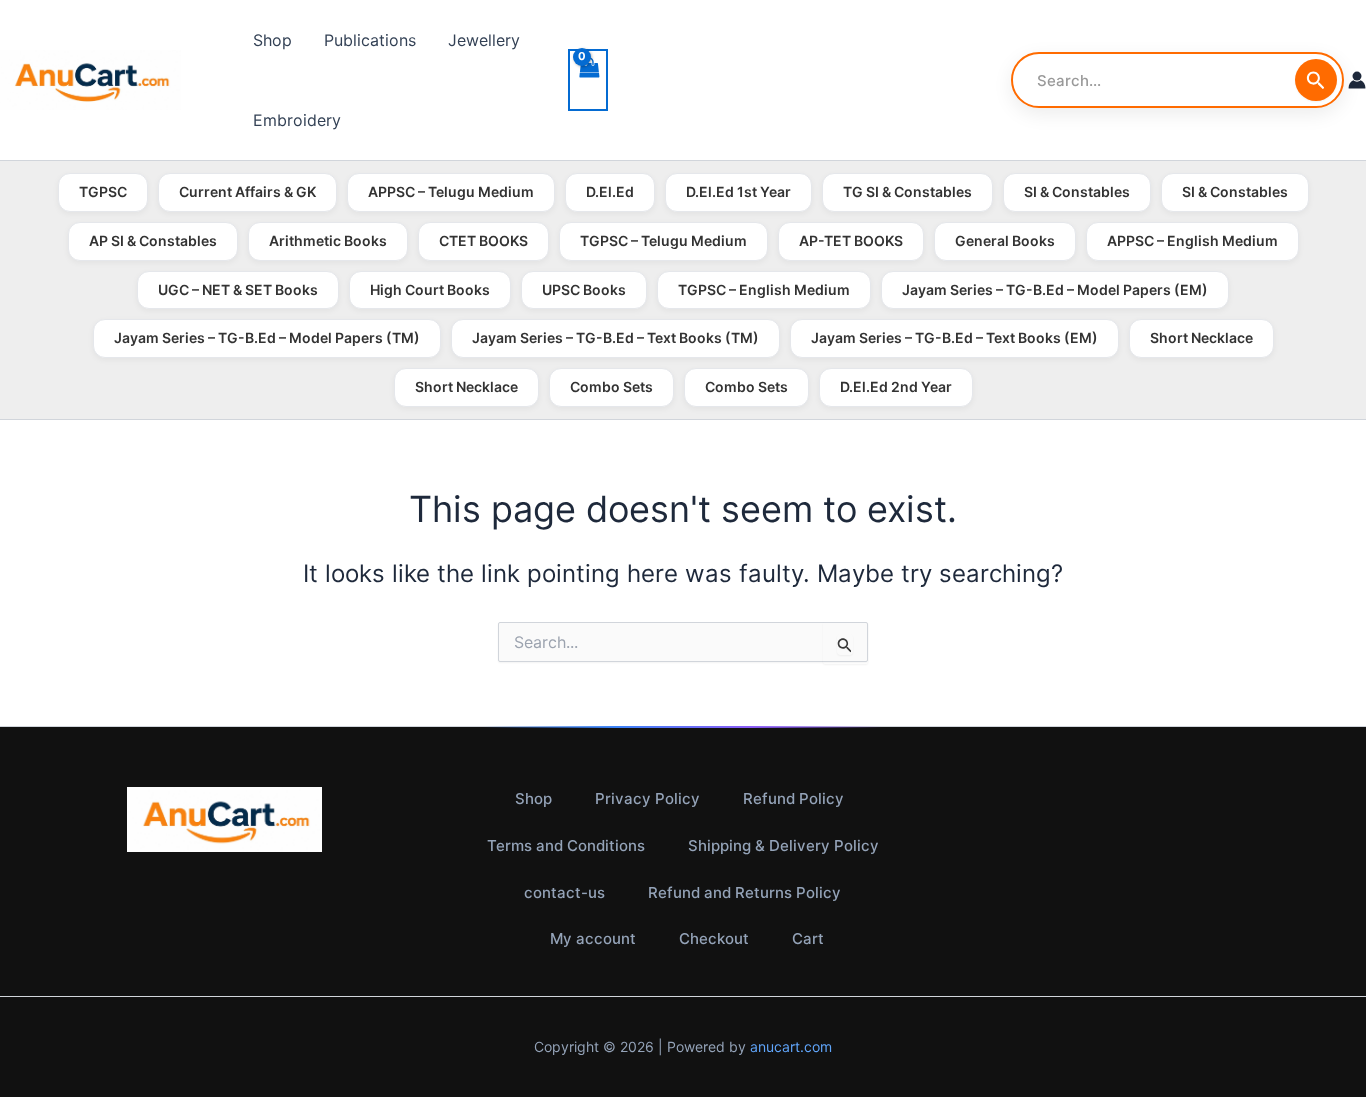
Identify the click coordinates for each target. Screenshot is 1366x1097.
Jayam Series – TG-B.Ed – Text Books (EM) (954, 337)
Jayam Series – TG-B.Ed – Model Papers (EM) (1055, 289)
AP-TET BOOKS (851, 240)
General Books (1005, 240)
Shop (272, 40)
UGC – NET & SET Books (238, 289)
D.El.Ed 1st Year (738, 191)
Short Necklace (1201, 337)
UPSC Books (584, 289)
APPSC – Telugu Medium (451, 191)
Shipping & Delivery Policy (783, 845)
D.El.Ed (610, 191)
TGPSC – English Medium (764, 289)
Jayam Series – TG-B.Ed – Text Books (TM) (615, 337)
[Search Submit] (1316, 80)
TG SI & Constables (907, 191)
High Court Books (430, 289)
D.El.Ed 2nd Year (896, 386)
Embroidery (297, 120)
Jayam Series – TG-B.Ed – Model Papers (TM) (267, 337)
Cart (808, 938)
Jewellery (484, 40)
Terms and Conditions (566, 845)
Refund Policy (793, 798)
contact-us (564, 892)
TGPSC (103, 191)
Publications (370, 40)
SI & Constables (1077, 191)
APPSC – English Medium (1192, 240)
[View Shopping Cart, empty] (588, 80)
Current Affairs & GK (247, 191)
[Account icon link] (1357, 80)
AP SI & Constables (153, 240)
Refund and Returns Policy (744, 892)
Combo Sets (611, 386)
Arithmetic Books (328, 240)
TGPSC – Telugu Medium (663, 240)
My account (593, 938)
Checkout (714, 938)
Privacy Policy (647, 798)
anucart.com (791, 1046)
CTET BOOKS (483, 240)
